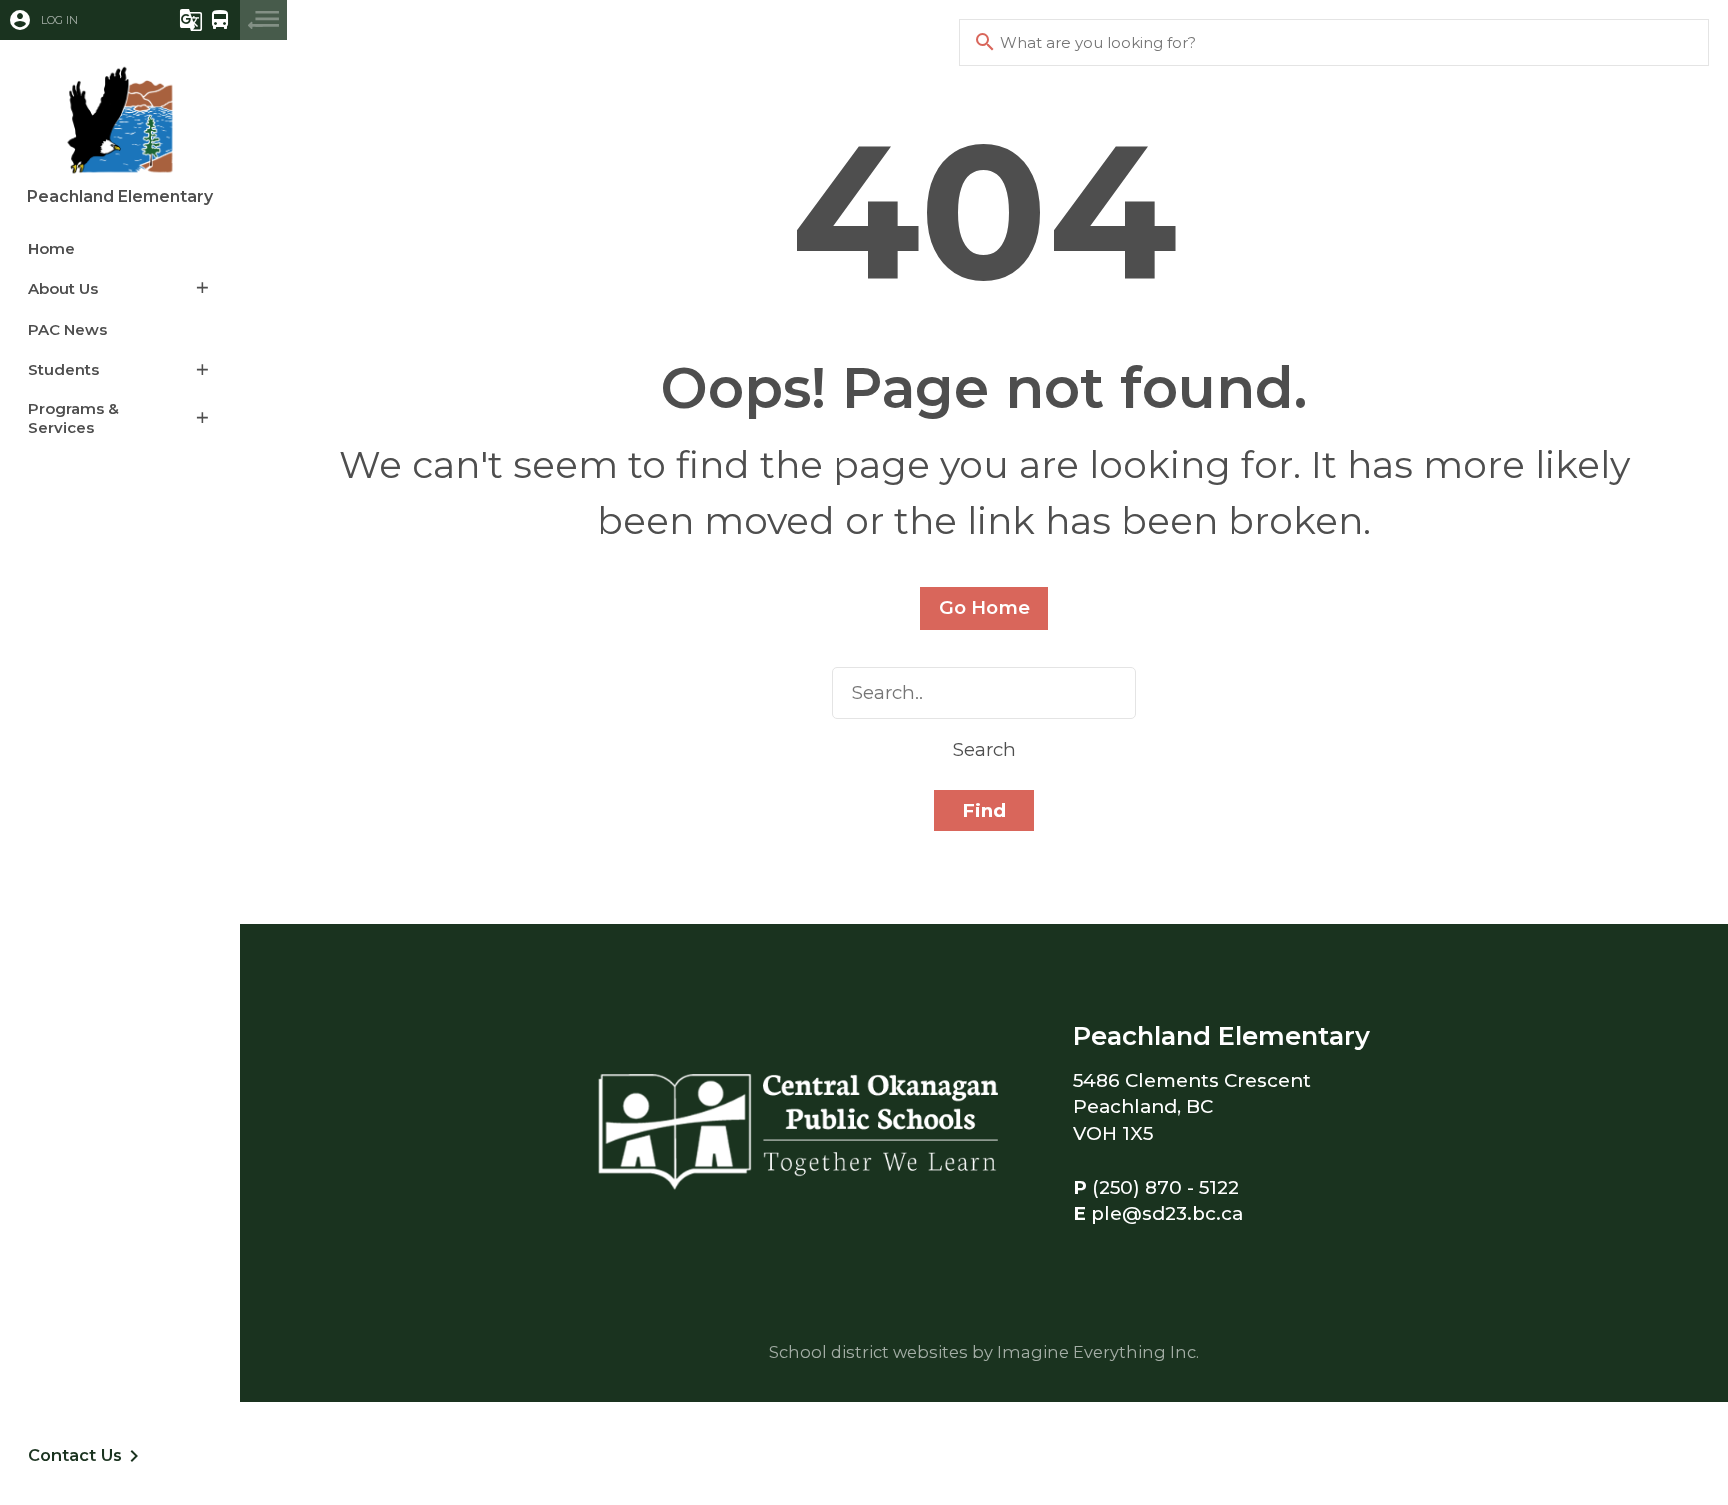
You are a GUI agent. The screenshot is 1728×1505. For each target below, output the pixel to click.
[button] (75, 20)
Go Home (984, 607)
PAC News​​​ (67, 329)
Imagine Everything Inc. (1098, 1352)
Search (984, 749)
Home (51, 248)
